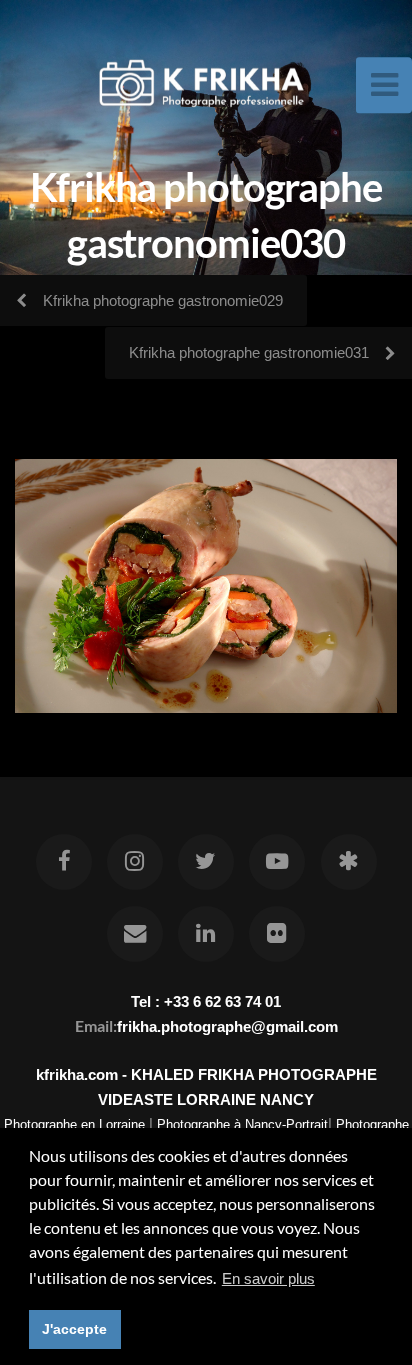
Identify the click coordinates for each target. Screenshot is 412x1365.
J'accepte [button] (74, 1329)
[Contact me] (135, 934)
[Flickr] (277, 934)
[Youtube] (277, 862)
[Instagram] (135, 862)
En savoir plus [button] (268, 1278)
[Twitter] (206, 862)
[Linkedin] (206, 934)
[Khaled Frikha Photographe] (348, 862)
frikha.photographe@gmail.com (227, 1026)
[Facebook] (63, 862)
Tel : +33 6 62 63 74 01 (206, 1001)
